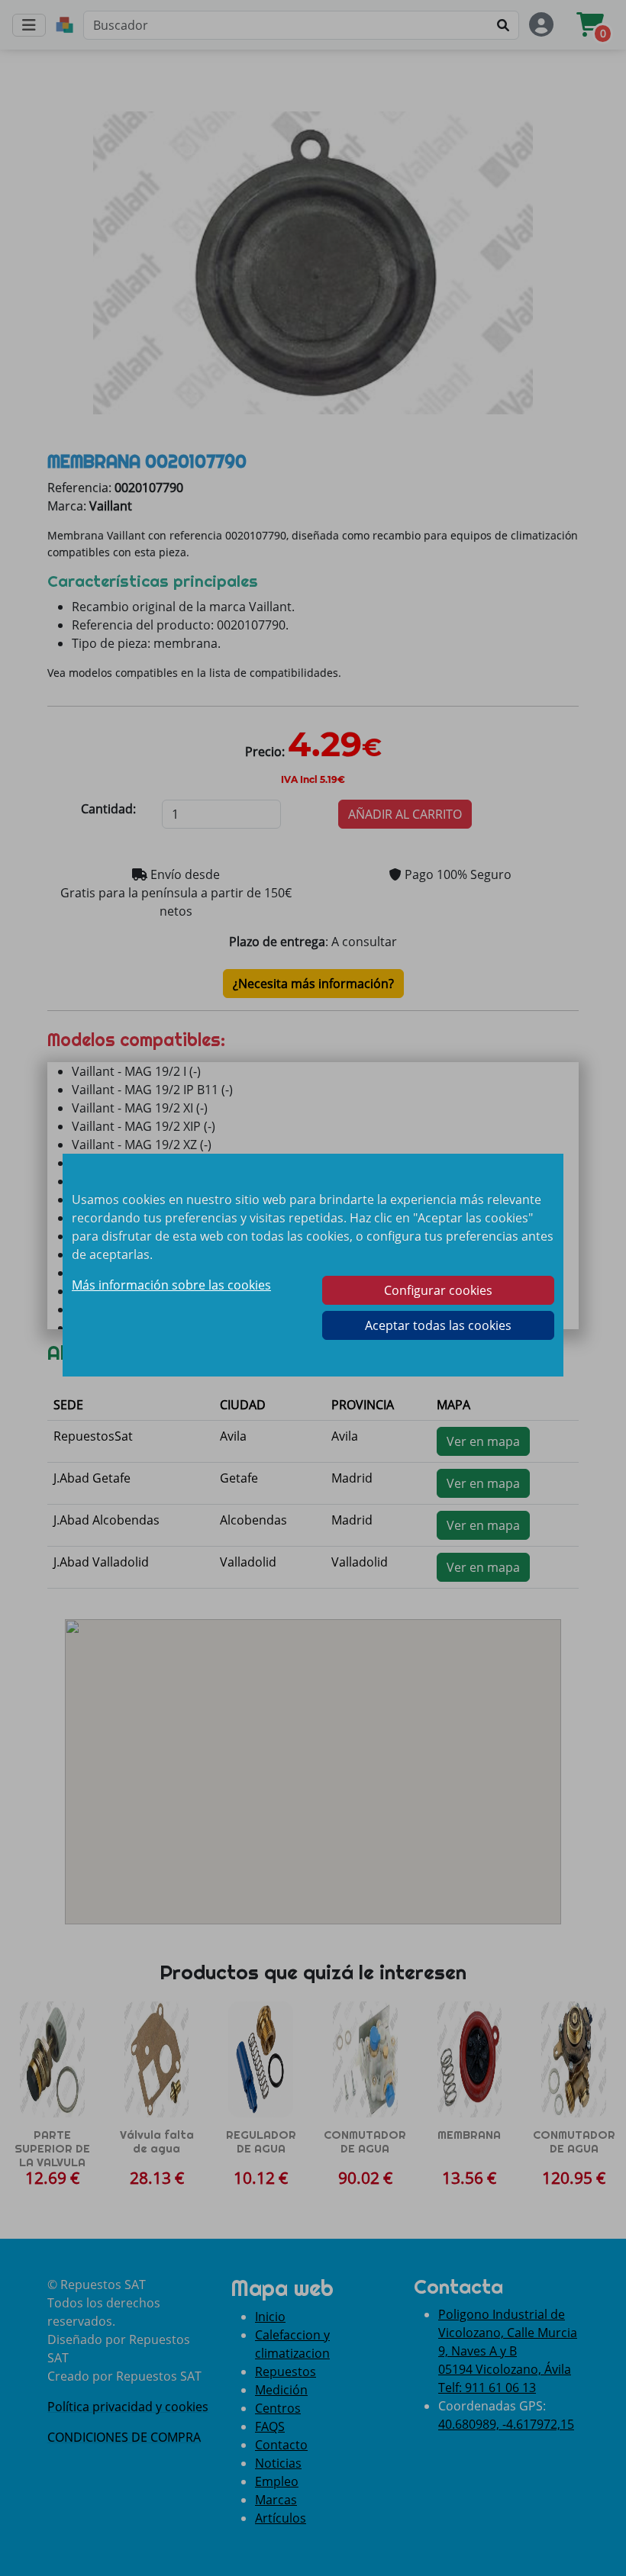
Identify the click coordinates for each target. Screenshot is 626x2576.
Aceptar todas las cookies (438, 1325)
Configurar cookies (438, 1290)
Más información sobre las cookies (171, 1285)
